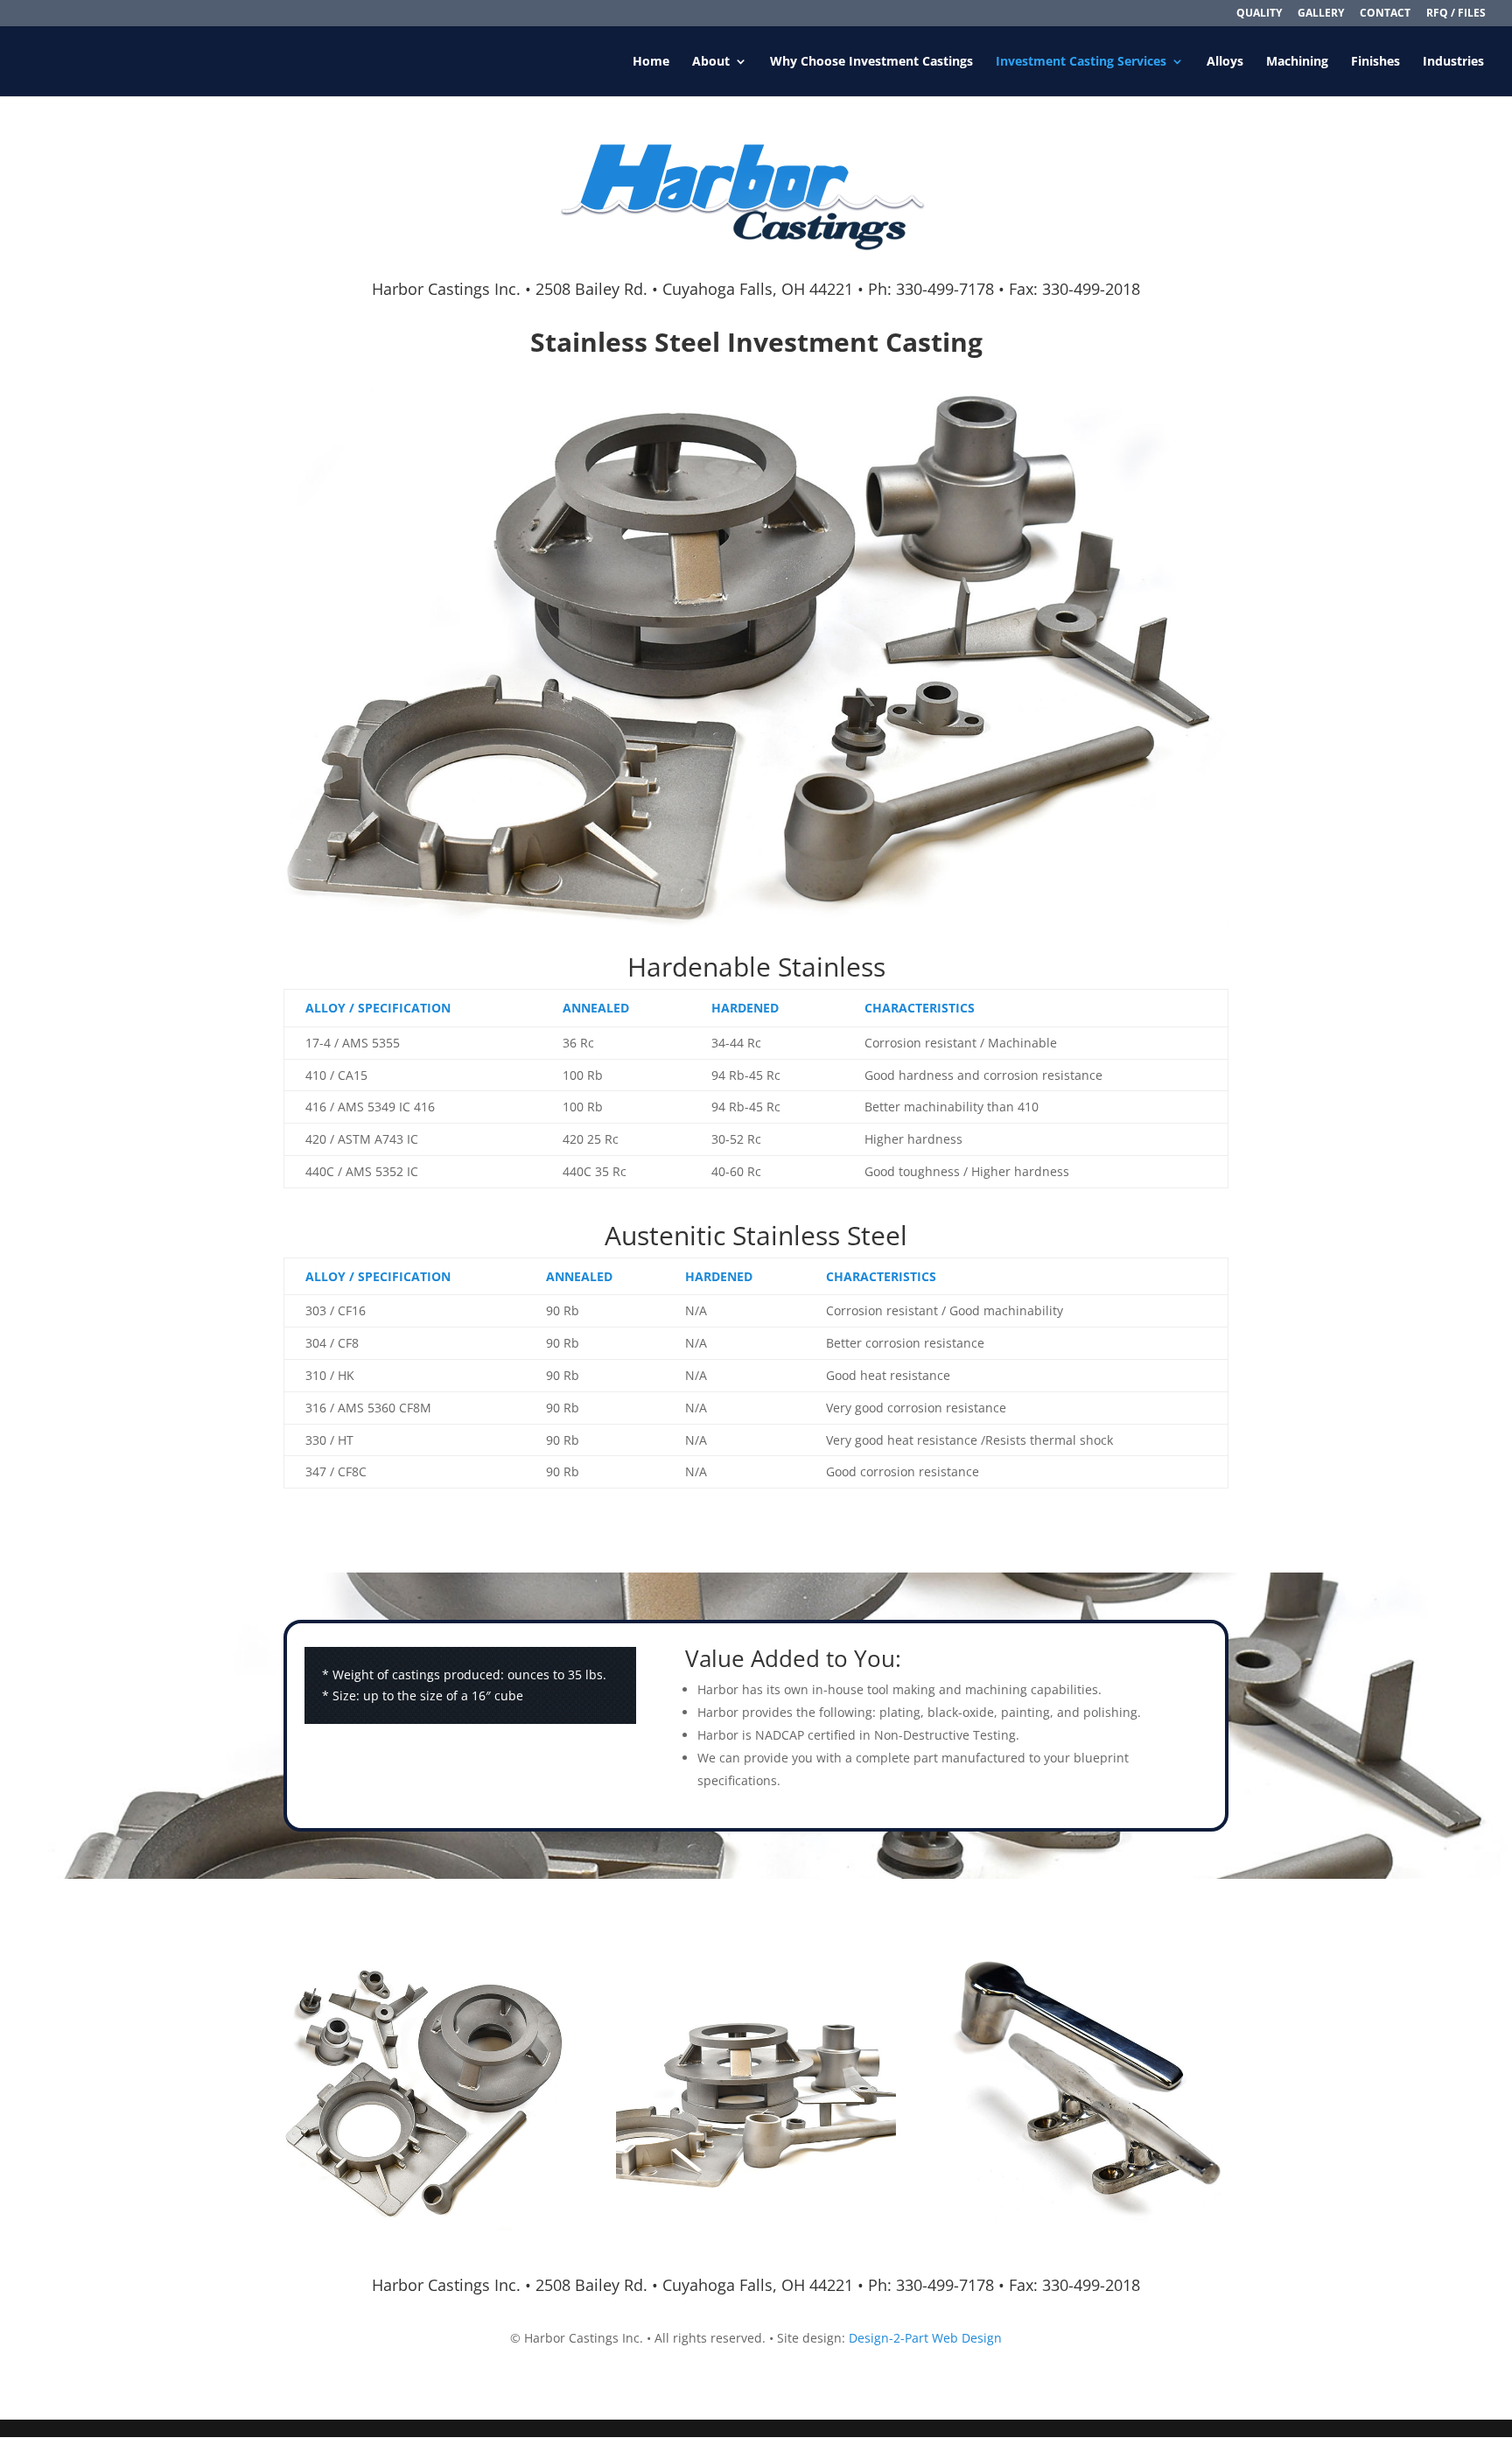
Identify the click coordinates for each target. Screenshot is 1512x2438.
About (711, 62)
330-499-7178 (945, 289)
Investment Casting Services (1081, 62)
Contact (1385, 14)
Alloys (1225, 62)
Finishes (1375, 62)
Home (651, 62)
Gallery (1321, 14)
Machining (1297, 62)
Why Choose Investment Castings (871, 62)
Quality (1259, 14)
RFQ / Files (1456, 14)
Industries (1453, 62)
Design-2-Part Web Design (925, 2338)
